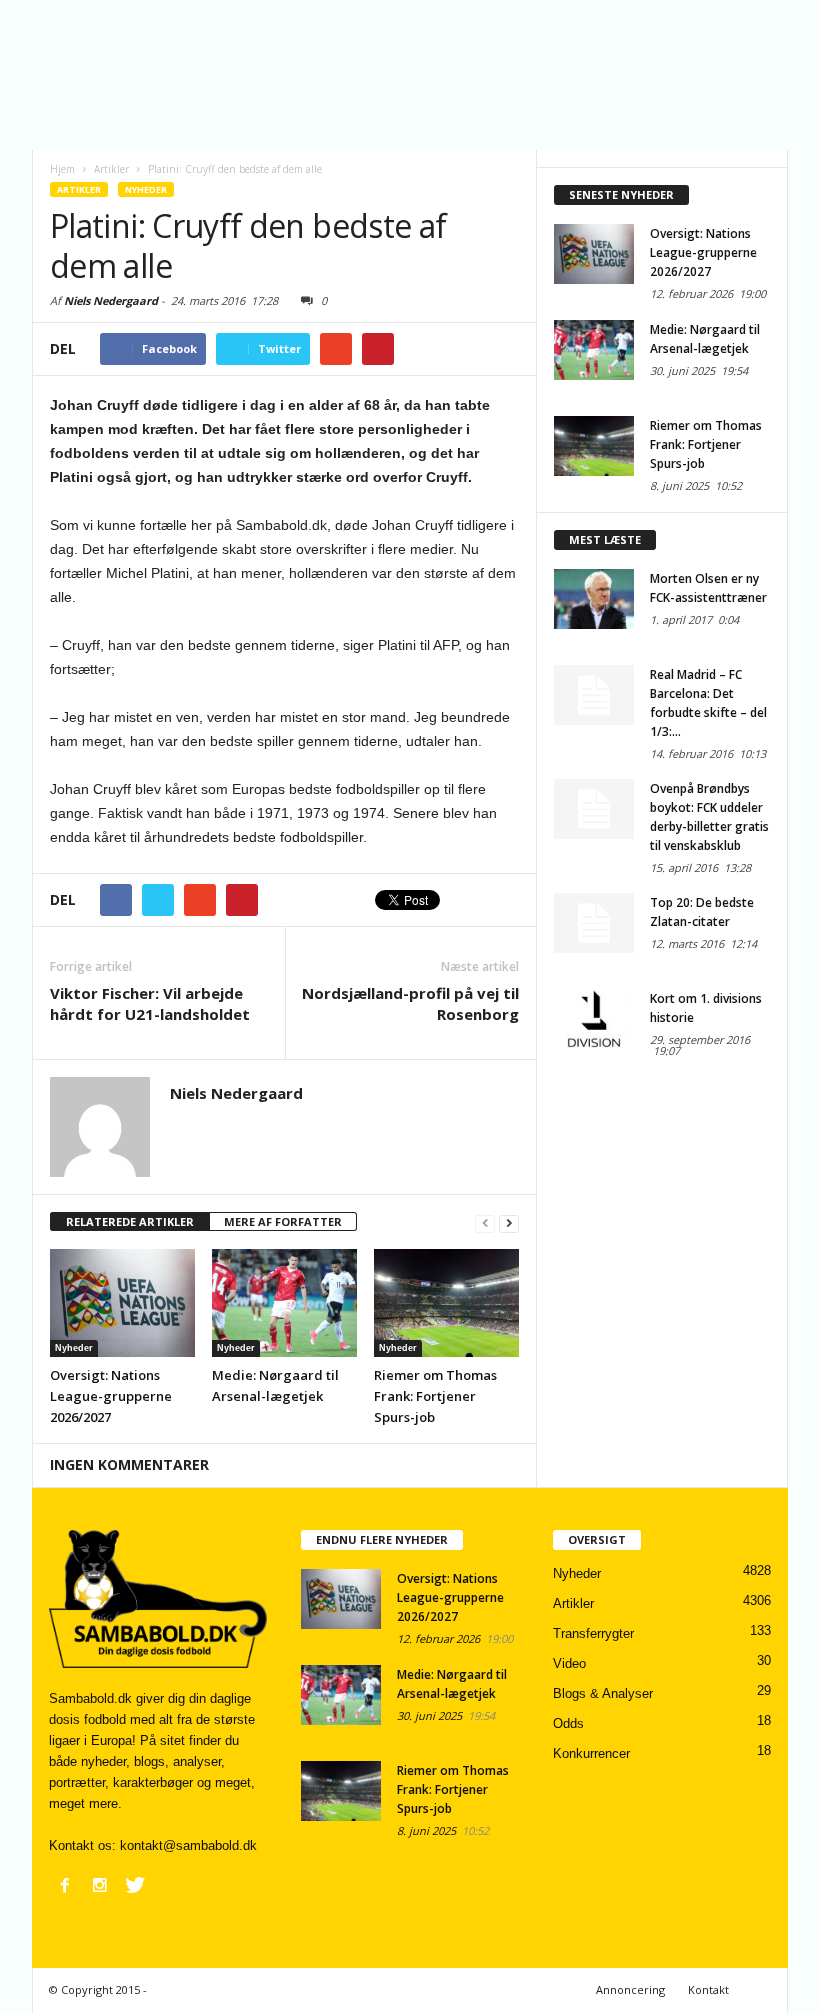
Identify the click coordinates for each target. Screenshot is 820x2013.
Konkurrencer (591, 1753)
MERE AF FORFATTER (283, 1221)
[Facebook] (65, 1885)
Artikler (79, 189)
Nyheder (146, 189)
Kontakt (708, 1989)
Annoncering (630, 1989)
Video (569, 1663)
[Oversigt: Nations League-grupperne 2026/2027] (122, 1303)
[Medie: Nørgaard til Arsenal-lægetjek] (284, 1303)
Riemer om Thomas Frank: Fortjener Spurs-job (435, 1396)
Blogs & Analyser (603, 1693)
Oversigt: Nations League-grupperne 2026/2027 (111, 1396)
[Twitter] (135, 1885)
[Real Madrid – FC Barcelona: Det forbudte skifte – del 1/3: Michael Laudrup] (594, 695)
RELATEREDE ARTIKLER (130, 1221)
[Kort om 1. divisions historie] (594, 1019)
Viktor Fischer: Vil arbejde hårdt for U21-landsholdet (150, 1003)
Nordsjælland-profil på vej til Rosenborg (410, 1003)
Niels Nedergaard (111, 300)
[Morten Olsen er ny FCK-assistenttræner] (594, 599)
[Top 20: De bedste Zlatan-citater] (594, 923)
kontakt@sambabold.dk (188, 1845)
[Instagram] (100, 1885)
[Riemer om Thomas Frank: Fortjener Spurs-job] (446, 1303)
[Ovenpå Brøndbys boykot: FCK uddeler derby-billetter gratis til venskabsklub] (594, 809)
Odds (568, 1723)
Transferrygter (593, 1633)
